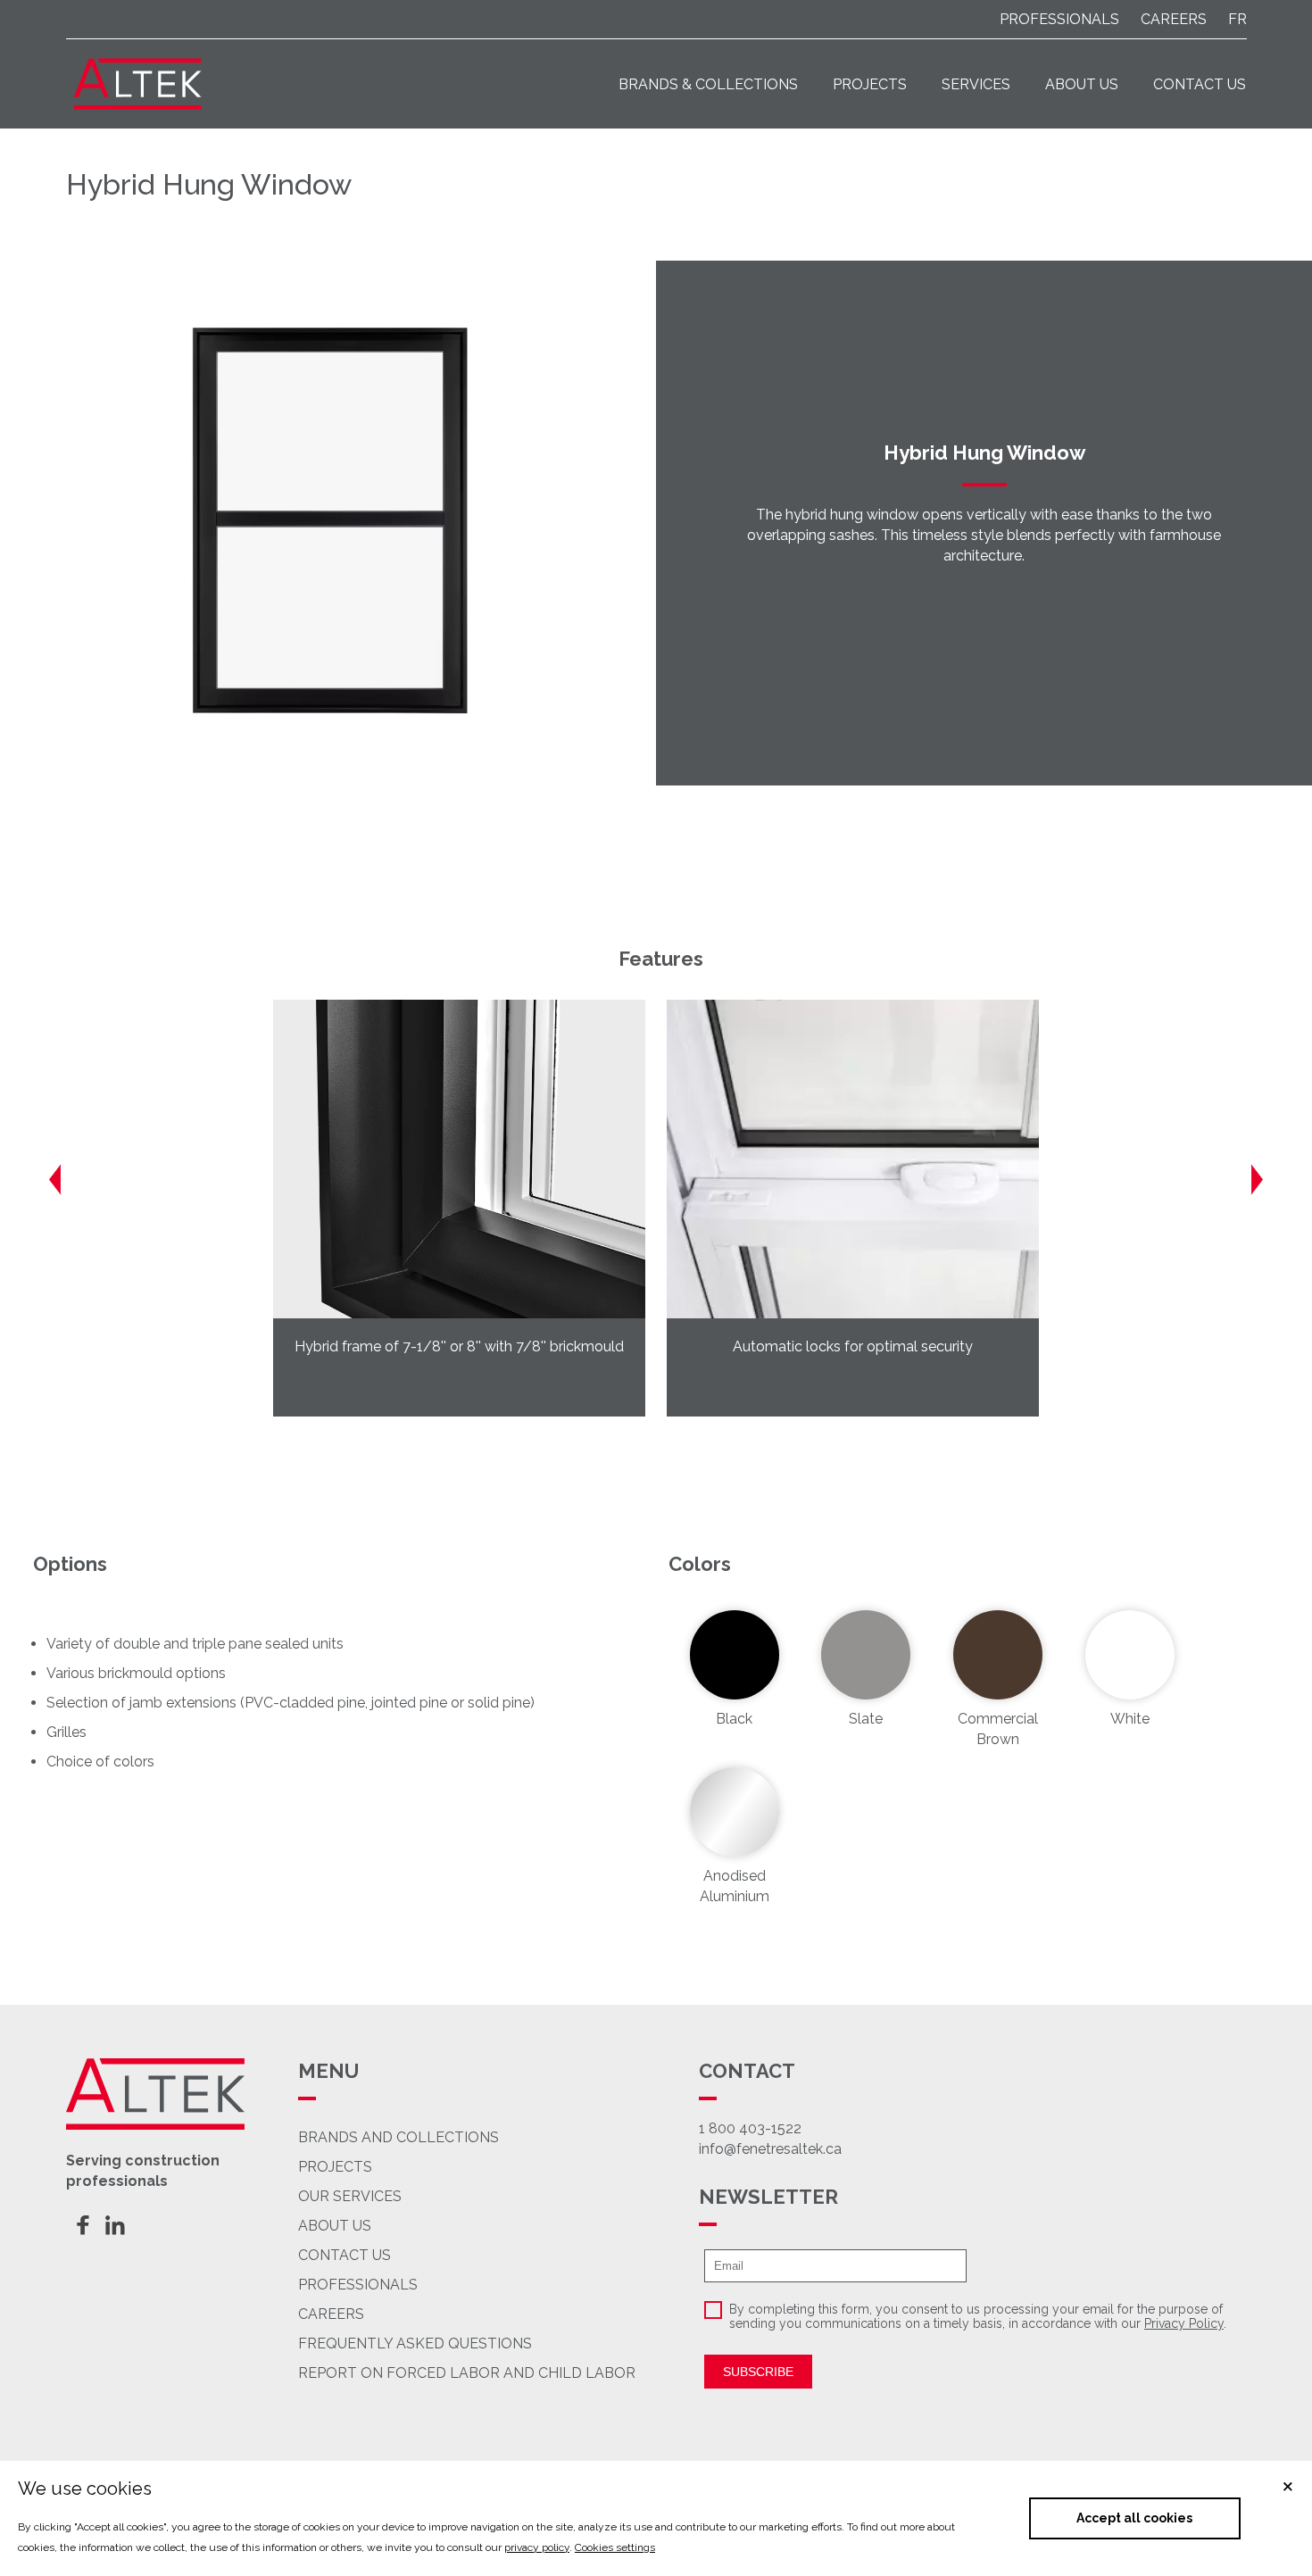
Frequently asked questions (415, 2343)
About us (1082, 84)
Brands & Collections (708, 84)
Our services (350, 2196)
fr (1237, 19)
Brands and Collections (399, 2137)
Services (976, 84)
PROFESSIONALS (1059, 19)
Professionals (358, 2285)
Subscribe (758, 2372)
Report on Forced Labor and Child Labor (467, 2373)
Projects (870, 84)
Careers (331, 2314)
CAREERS (1174, 19)
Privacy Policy (1184, 2323)
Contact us (1200, 84)
